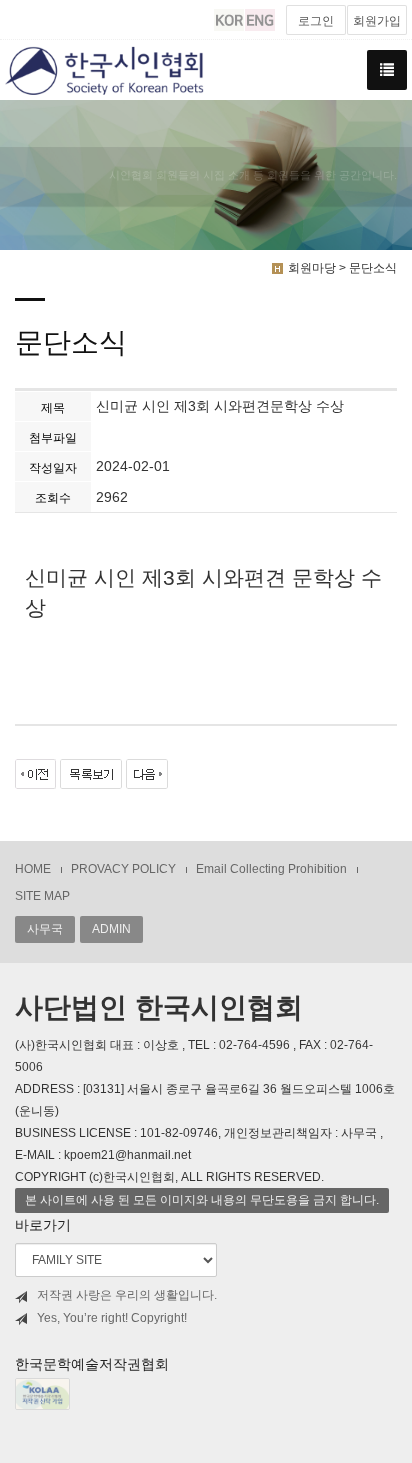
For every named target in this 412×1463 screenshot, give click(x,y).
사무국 (45, 929)
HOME (33, 869)
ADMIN (111, 929)
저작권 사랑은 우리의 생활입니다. (127, 1295)
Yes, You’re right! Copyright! (112, 1318)
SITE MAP (42, 896)
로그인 (316, 21)
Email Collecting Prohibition (271, 869)
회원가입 (377, 21)
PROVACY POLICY (123, 869)
